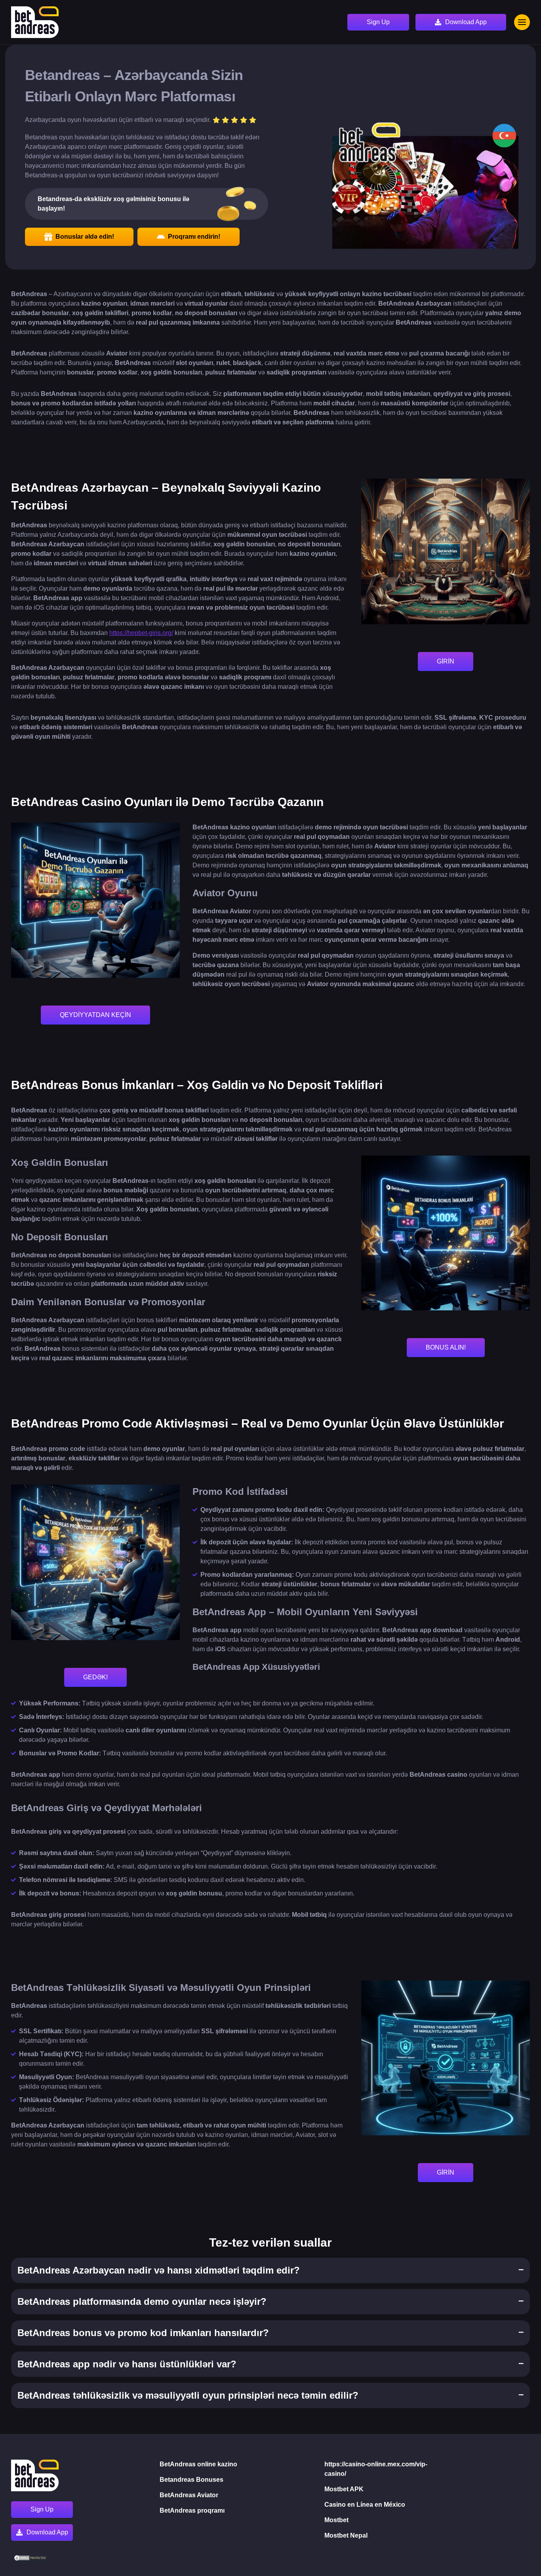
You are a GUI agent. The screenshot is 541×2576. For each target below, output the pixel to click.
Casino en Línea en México (365, 2505)
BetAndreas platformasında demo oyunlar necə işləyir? (142, 2301)
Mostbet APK (344, 2489)
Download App (466, 22)
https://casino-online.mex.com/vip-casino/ (376, 2469)
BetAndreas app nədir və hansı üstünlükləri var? (127, 2364)
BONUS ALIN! (446, 1347)
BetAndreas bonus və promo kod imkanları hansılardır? (143, 2333)
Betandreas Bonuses (191, 2480)
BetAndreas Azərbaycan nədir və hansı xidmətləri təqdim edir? (159, 2270)
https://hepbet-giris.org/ (141, 633)
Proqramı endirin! (194, 237)
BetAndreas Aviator (189, 2495)
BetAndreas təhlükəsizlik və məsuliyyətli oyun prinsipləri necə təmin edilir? (188, 2395)
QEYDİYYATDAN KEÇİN (95, 1015)
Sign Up (378, 22)
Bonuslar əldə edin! (85, 237)
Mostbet (336, 2520)
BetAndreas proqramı (192, 2510)
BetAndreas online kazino (198, 2464)
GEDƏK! (95, 1677)
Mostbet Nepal (346, 2535)
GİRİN (446, 661)
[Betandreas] (35, 22)
